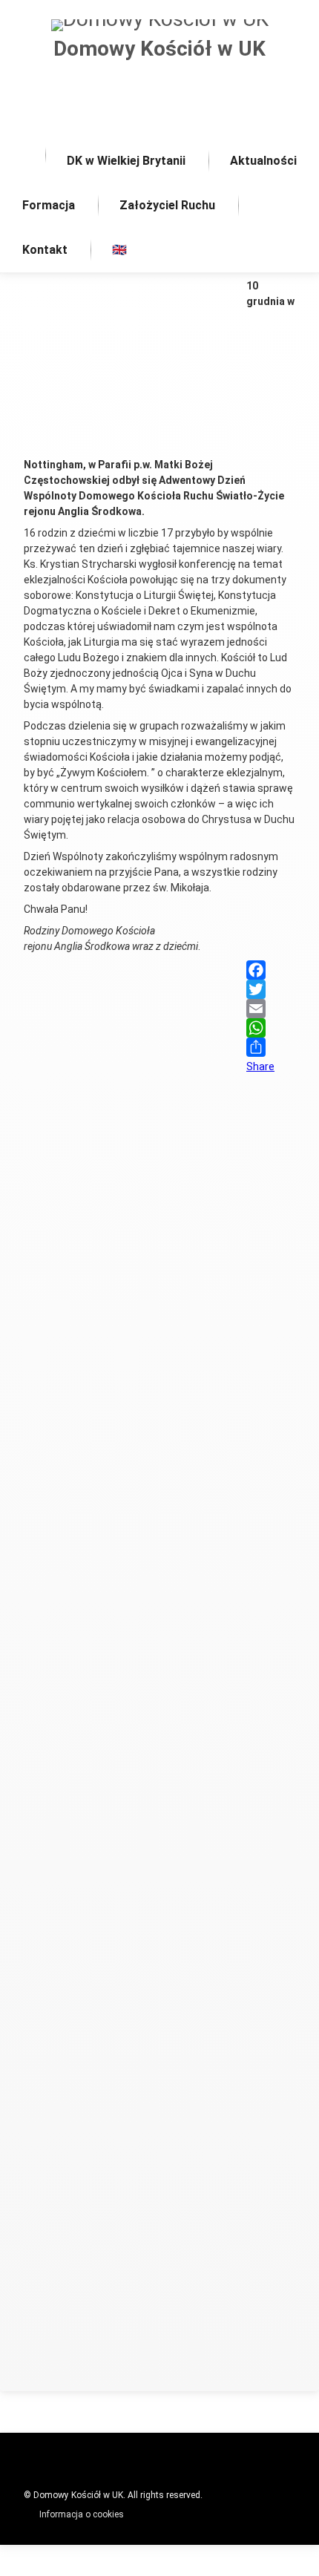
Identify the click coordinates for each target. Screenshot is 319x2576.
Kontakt (45, 250)
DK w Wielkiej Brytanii (126, 161)
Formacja (49, 205)
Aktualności (263, 161)
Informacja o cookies (82, 2514)
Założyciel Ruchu (167, 205)
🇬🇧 (119, 250)
